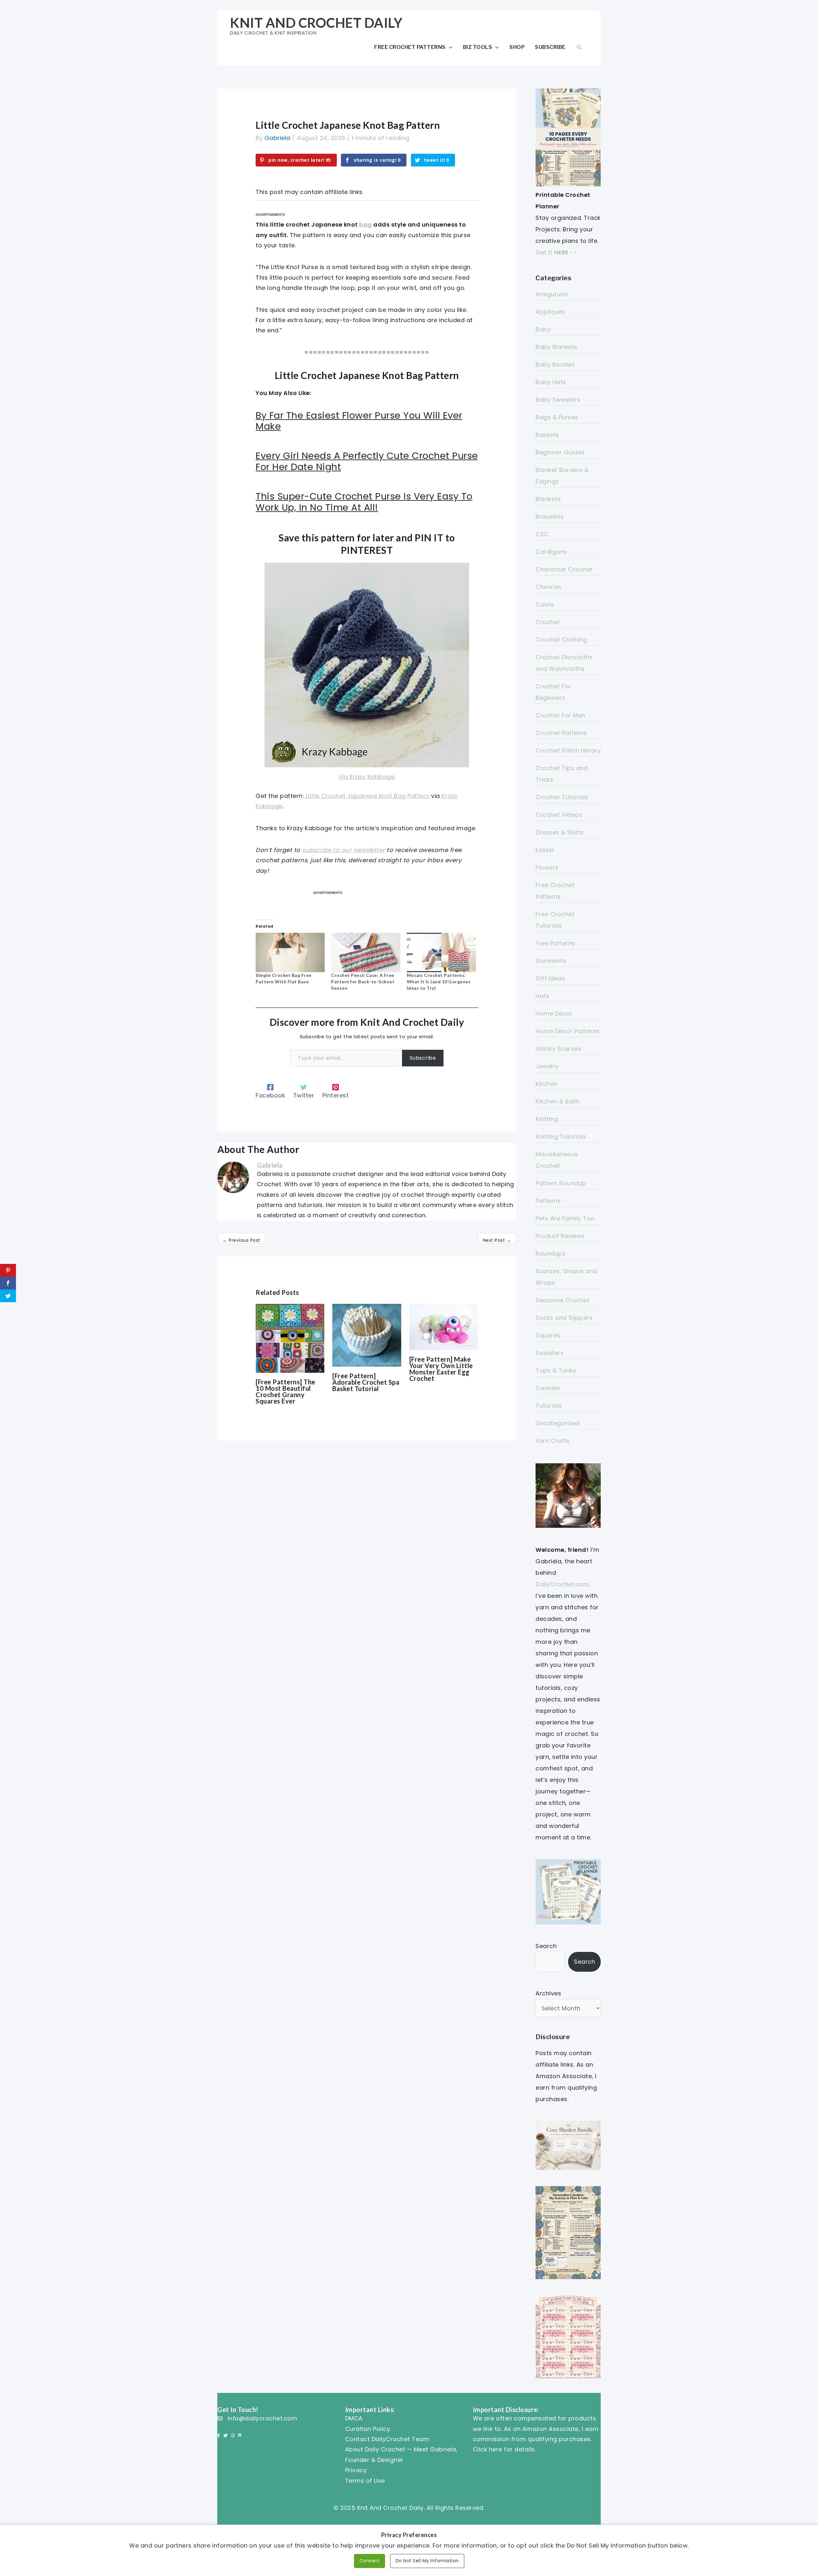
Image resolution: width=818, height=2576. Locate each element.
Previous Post (242, 1240)
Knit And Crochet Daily (316, 23)
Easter (545, 850)
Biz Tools (478, 47)
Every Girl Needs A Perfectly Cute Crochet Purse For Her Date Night (367, 461)
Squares (548, 1335)
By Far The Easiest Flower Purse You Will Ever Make (359, 421)
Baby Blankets (557, 347)
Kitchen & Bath (557, 1101)
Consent (370, 2561)
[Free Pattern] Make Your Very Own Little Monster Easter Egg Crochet (441, 1369)
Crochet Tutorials (562, 797)
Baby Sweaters (558, 400)
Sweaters (550, 1353)
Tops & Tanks (556, 1370)
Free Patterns (556, 943)
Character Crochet (564, 569)
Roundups (551, 1253)
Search (546, 1946)
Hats (542, 996)
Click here (488, 2449)
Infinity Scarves (558, 1049)
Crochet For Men (560, 715)
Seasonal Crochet (563, 1300)
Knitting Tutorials (561, 1137)
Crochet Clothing (561, 640)
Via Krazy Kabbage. (367, 777)
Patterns (548, 1201)
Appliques (550, 312)
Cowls (545, 604)
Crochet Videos (559, 815)
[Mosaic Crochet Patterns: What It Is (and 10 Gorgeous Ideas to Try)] (441, 953)
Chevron (548, 587)
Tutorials (549, 1406)
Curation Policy (368, 2429)
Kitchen (547, 1084)
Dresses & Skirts (559, 832)
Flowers (547, 867)
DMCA (354, 2418)
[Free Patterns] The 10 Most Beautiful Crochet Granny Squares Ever (286, 1391)
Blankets (548, 499)
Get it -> (556, 252)
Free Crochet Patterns (410, 47)
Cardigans (551, 552)
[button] (579, 47)
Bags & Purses (557, 417)
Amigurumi (552, 294)
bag (366, 224)
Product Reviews (560, 1236)
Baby (543, 329)
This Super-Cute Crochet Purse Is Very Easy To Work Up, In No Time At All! (364, 502)
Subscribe (550, 47)
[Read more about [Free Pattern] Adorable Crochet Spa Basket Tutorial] (367, 1335)
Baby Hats (551, 382)
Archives (548, 1993)
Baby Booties (555, 364)
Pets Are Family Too (565, 1218)
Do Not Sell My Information (427, 2561)
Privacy (356, 2470)
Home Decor (554, 1013)
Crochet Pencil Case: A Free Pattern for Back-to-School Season (363, 982)
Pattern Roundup (561, 1183)
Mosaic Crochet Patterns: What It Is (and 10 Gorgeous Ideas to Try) (439, 982)
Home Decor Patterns (568, 1031)
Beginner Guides (560, 452)
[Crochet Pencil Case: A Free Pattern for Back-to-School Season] (366, 953)
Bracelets (550, 517)
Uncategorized (558, 1423)
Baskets (547, 435)
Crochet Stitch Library (568, 750)
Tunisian (548, 1388)
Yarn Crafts (553, 1441)
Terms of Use (365, 2481)
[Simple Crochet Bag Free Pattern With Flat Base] (290, 953)
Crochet (548, 622)
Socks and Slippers (564, 1318)
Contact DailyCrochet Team (387, 2439)
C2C (542, 534)
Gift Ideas (550, 978)
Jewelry (547, 1066)
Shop (517, 47)
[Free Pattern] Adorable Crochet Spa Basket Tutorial (366, 1382)
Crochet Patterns (561, 733)
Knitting (547, 1119)
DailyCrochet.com (562, 1584)
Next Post (497, 1240)
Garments (551, 961)
